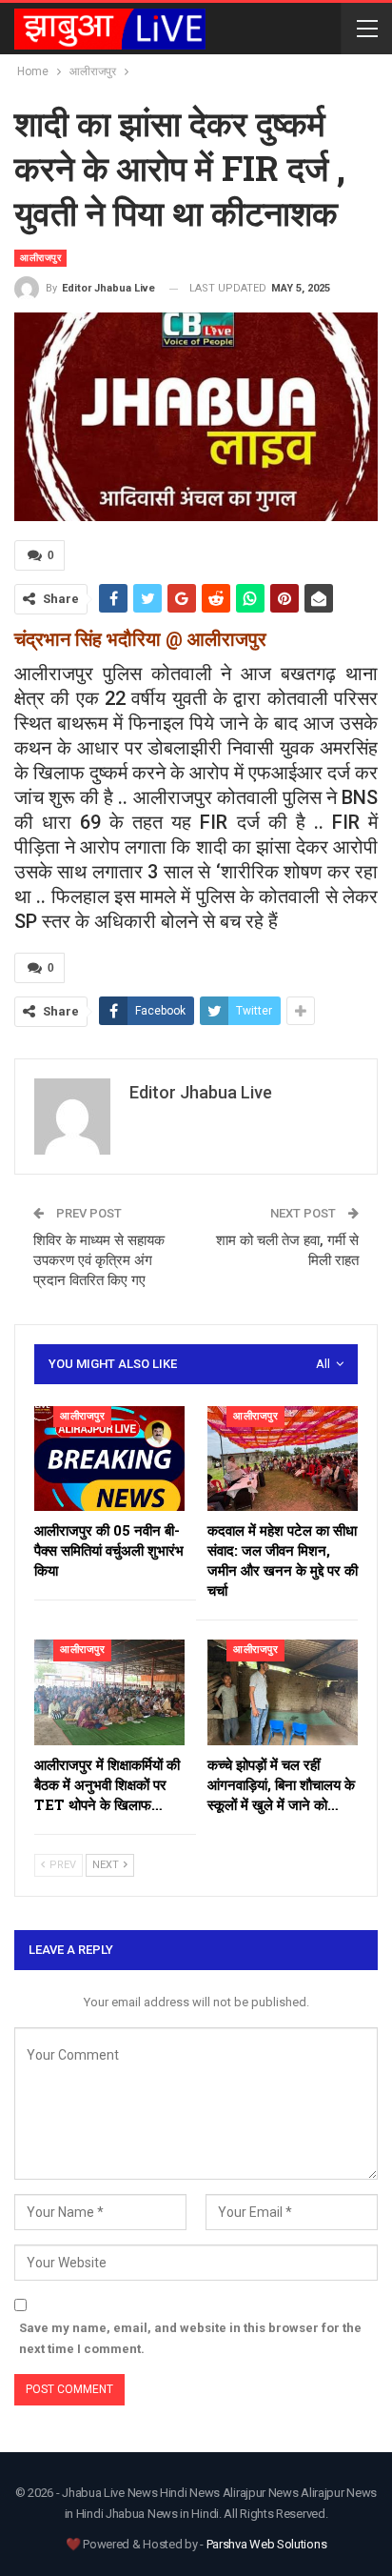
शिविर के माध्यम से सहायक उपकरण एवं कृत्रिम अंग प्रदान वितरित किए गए (99, 1260)
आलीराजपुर (40, 258)
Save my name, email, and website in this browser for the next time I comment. (190, 2338)
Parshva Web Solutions (267, 2544)
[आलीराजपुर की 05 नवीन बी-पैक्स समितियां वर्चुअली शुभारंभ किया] (109, 1459)
